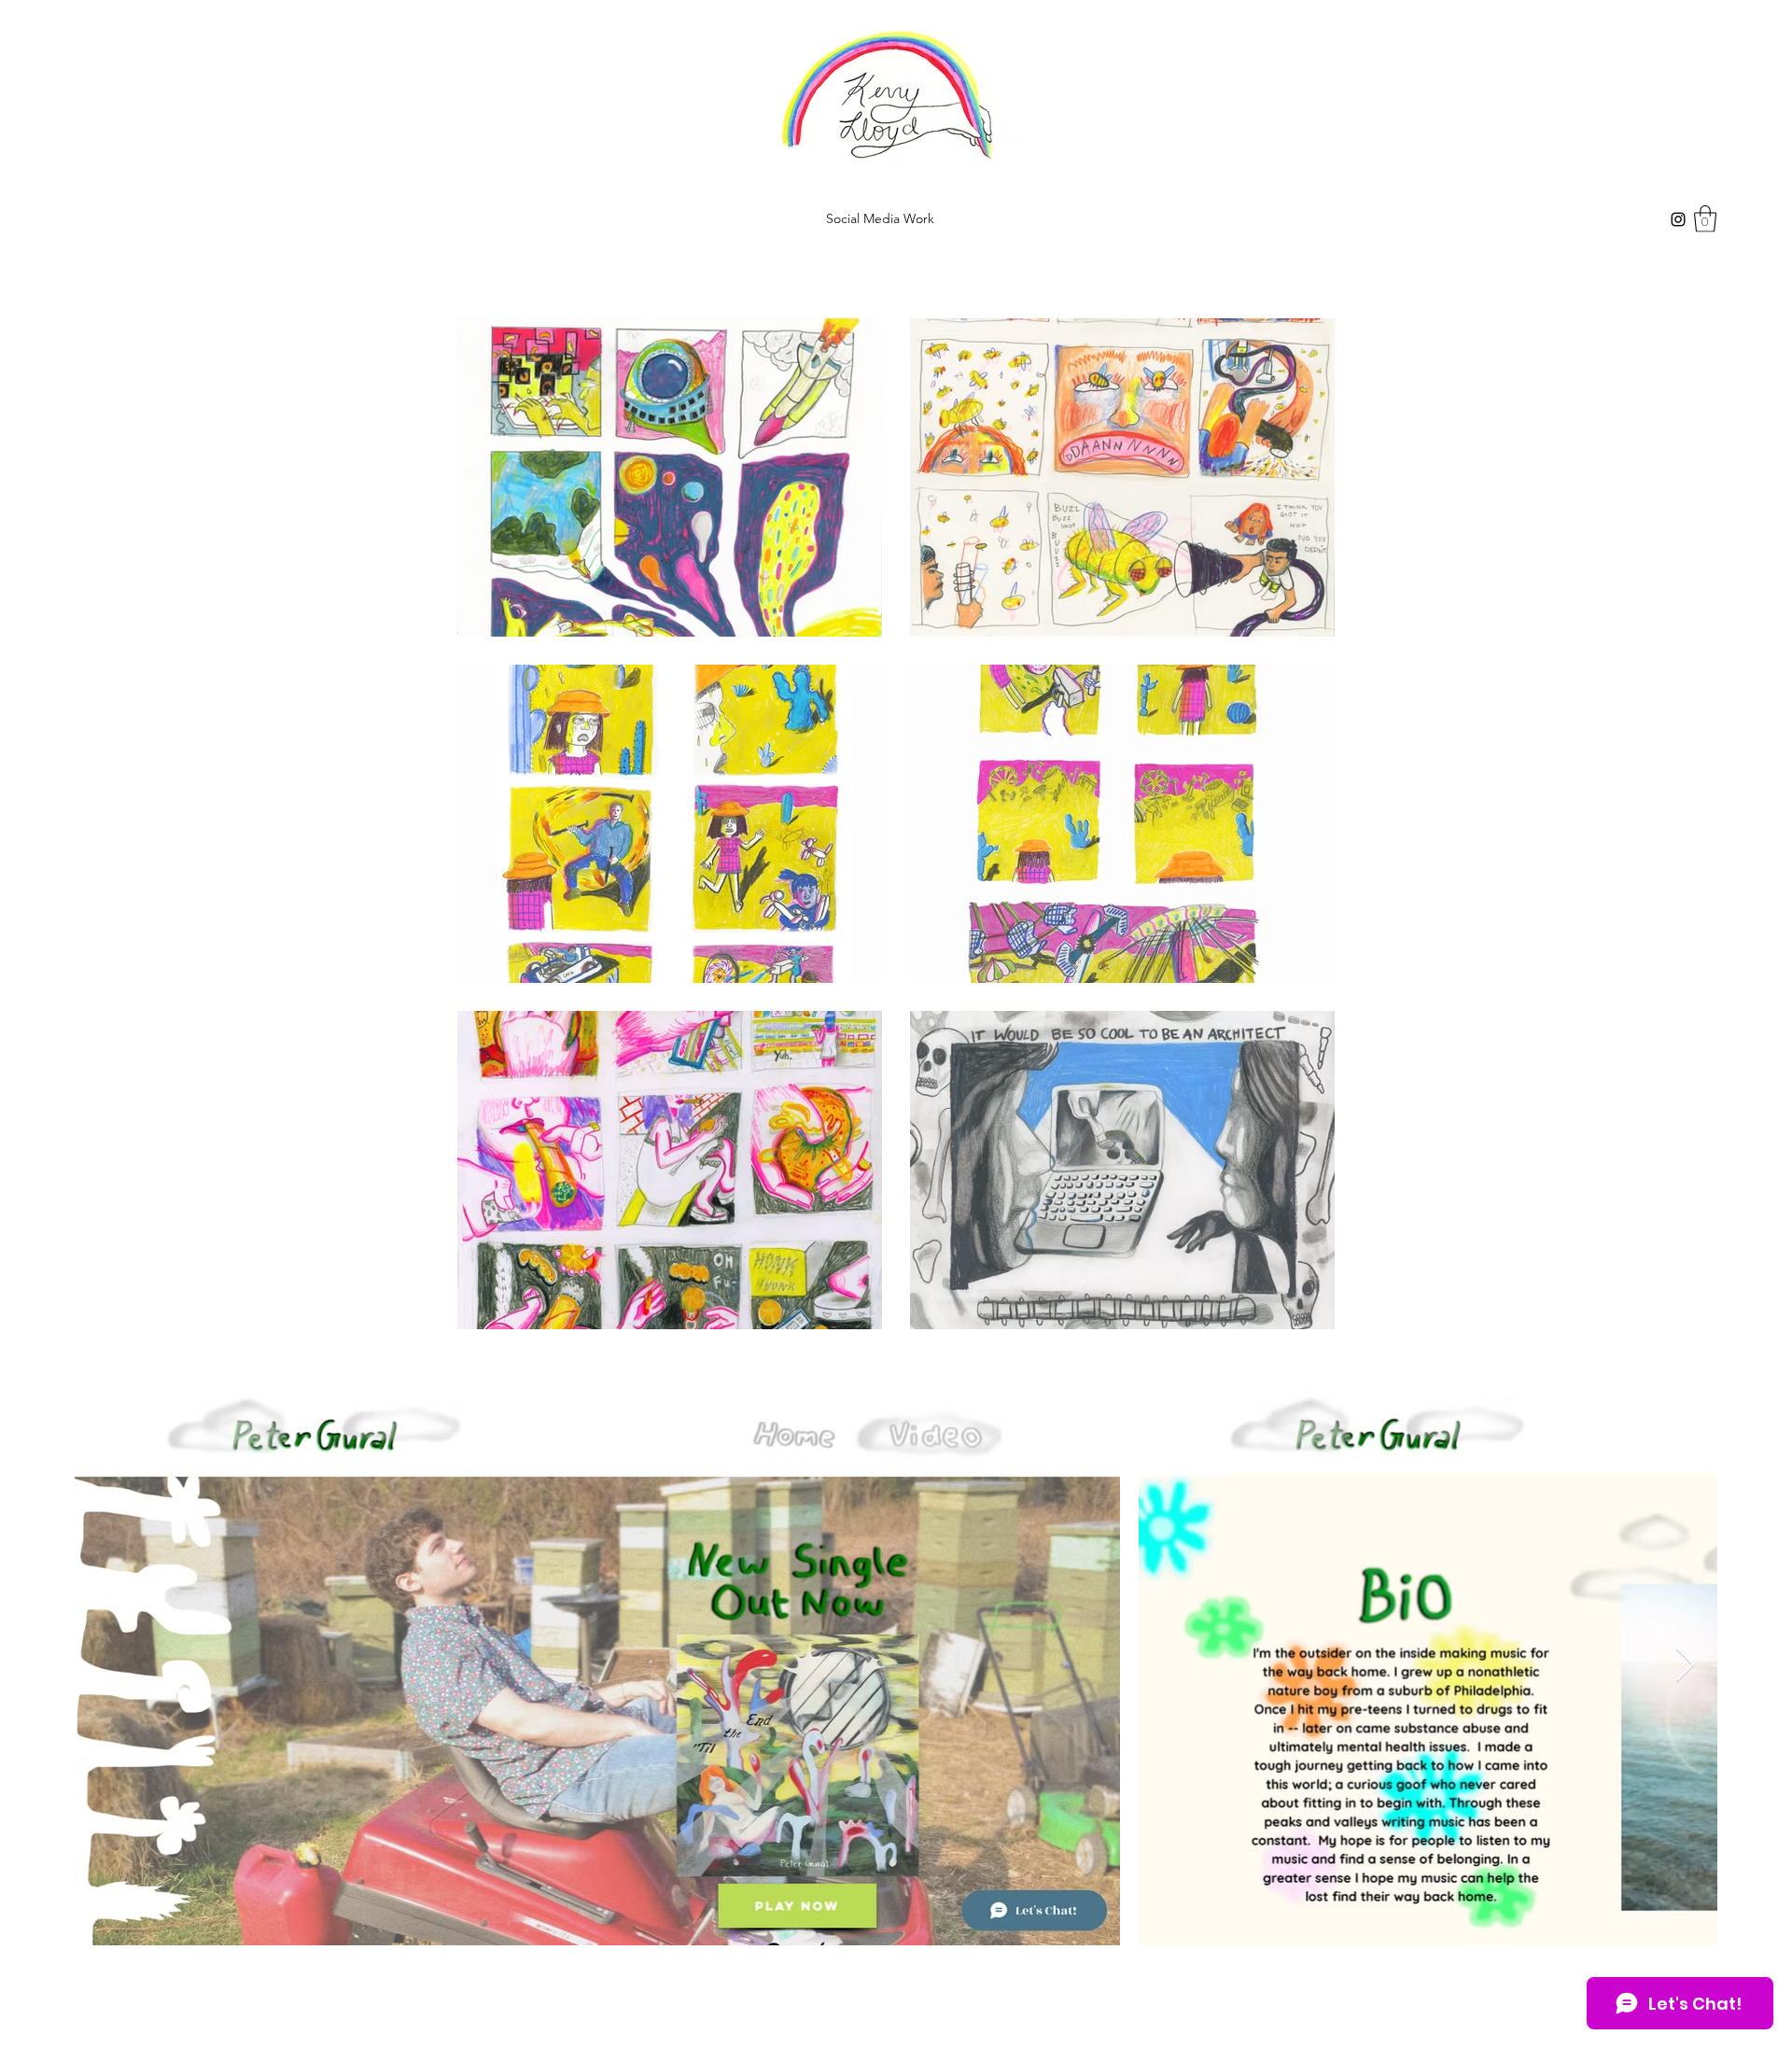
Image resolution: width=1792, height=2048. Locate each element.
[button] (1705, 219)
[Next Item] (1685, 1666)
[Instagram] (1678, 219)
